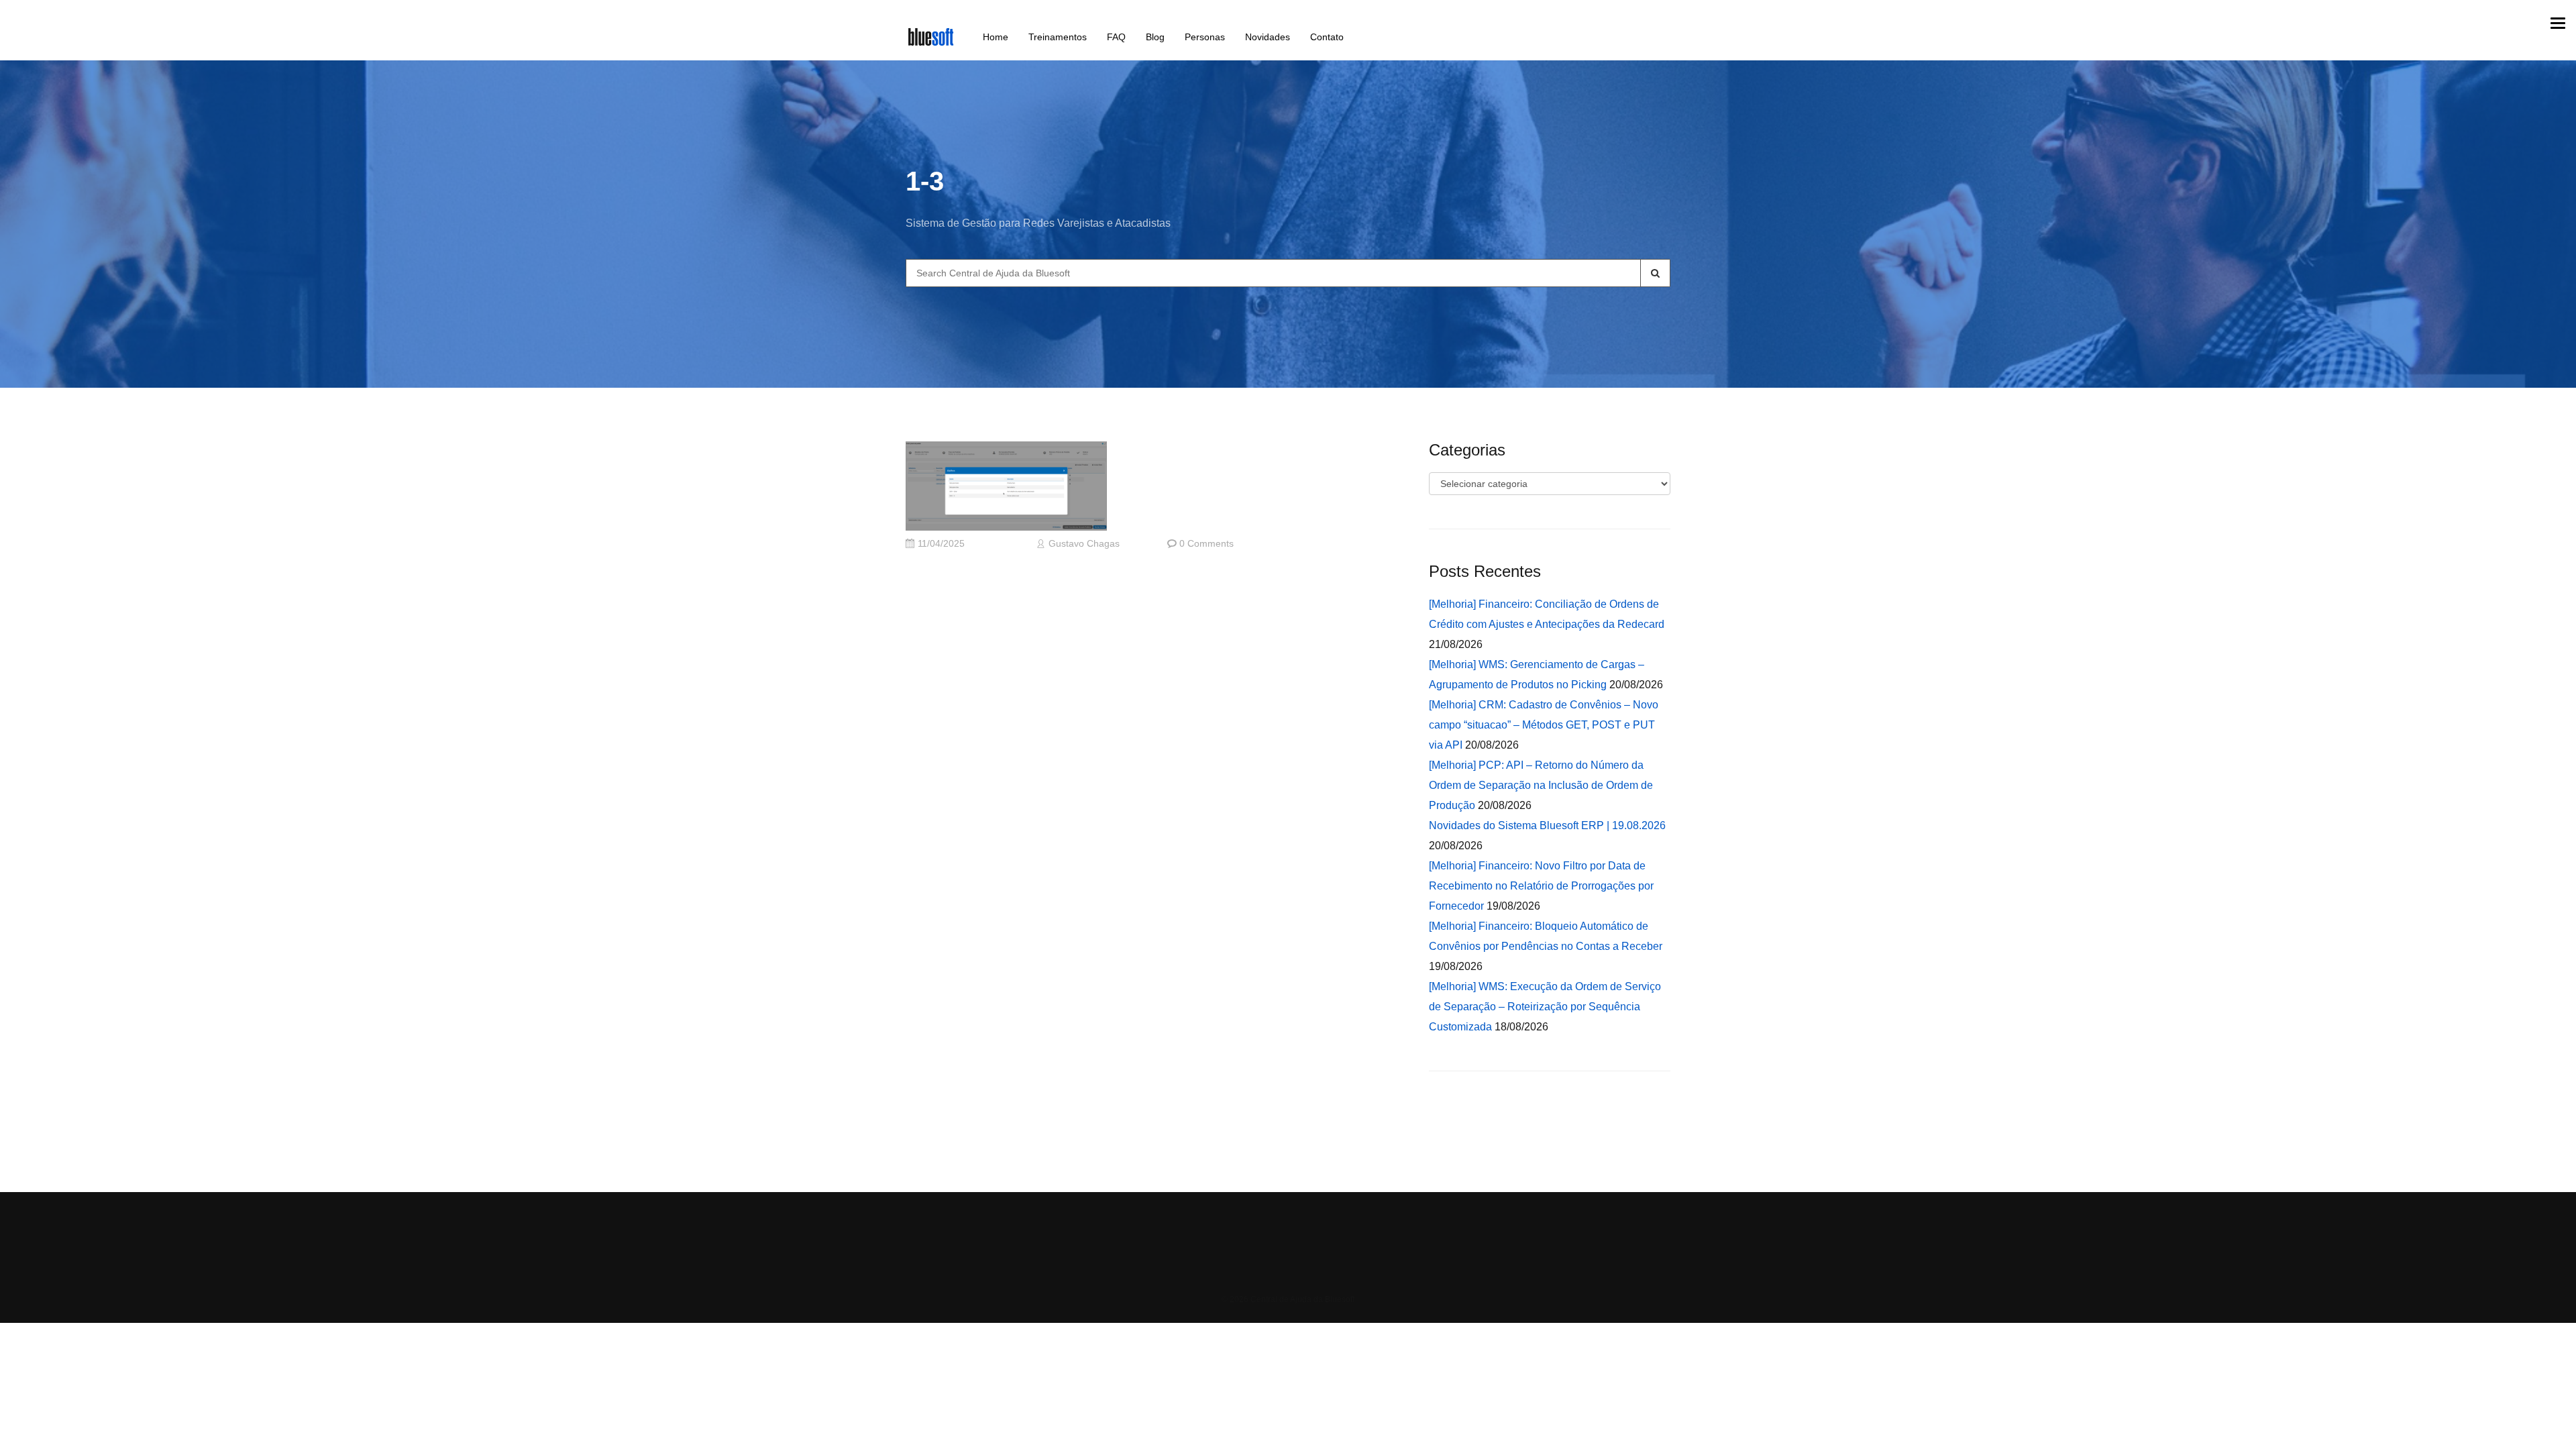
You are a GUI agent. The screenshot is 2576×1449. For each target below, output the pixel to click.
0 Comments (1206, 544)
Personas (1205, 37)
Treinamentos (1058, 37)
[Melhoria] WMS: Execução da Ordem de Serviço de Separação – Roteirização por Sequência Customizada (1545, 1007)
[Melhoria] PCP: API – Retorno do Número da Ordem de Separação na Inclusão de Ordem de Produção (1541, 785)
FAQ (1116, 37)
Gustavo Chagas (1084, 544)
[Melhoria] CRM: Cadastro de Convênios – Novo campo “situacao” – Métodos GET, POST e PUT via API (1544, 725)
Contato (1327, 37)
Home (996, 37)
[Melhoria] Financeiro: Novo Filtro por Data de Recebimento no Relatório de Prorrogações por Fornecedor (1541, 886)
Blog (1155, 37)
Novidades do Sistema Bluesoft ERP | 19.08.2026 (1547, 825)
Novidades (1268, 37)
